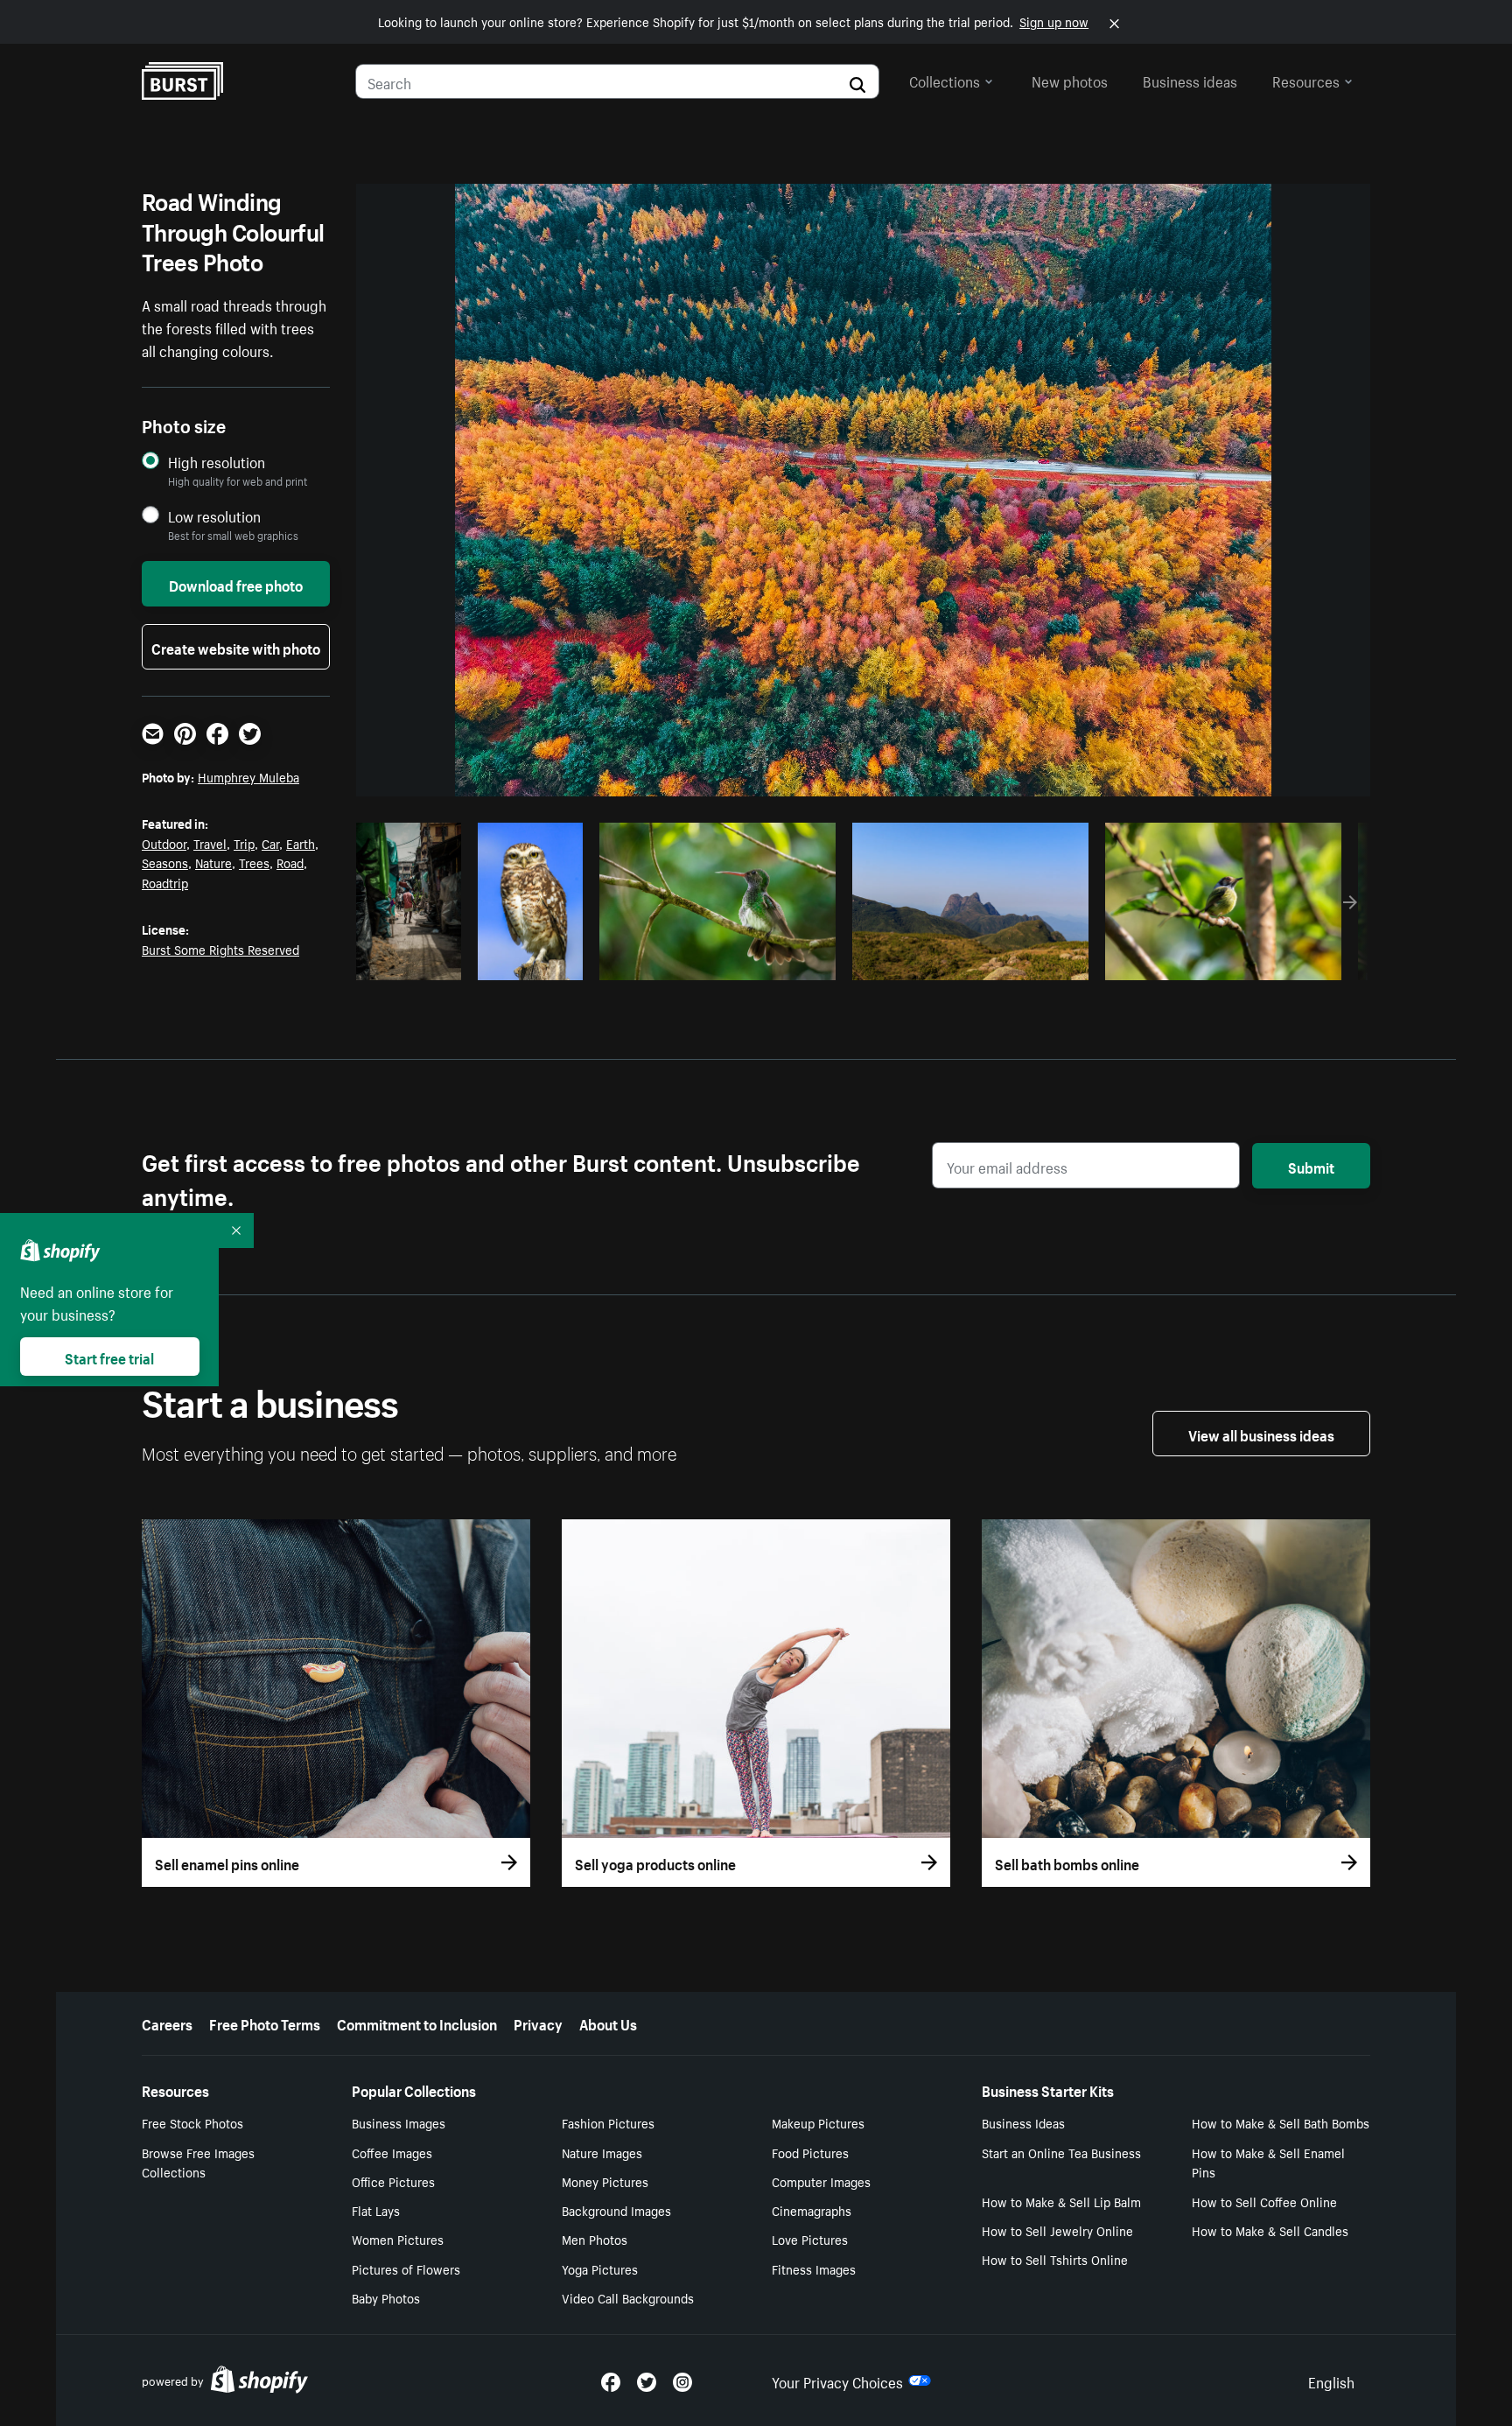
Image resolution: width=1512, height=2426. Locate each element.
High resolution (217, 462)
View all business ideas (1261, 1434)
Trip (244, 843)
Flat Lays (376, 2210)
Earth (301, 843)
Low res (415, 962)
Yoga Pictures (600, 2268)
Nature (213, 862)
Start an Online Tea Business (1061, 2152)
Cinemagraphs (812, 2210)
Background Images (616, 2210)
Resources (1306, 80)
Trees (254, 862)
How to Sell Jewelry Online (1057, 2230)
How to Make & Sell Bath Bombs (1281, 2122)
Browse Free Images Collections (198, 2162)
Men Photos (595, 2239)
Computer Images (821, 2181)
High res (715, 962)
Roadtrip (165, 882)
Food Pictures (810, 2152)
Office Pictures (393, 2181)
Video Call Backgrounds (628, 2297)
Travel (210, 843)
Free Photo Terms (265, 2023)
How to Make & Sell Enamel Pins (1268, 2162)
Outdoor (164, 843)
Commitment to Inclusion (417, 2023)
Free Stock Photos (192, 2122)
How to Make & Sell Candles (1270, 2230)
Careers (167, 2023)
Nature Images (602, 2152)
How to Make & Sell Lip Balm (1061, 2201)
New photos (1070, 80)
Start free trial (109, 1357)
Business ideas (1190, 80)
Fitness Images (814, 2268)
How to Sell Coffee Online (1264, 2201)
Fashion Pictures (608, 2122)
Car (270, 843)
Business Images (399, 2122)
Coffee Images (392, 2152)
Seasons (165, 862)
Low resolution (214, 516)
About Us (608, 2023)
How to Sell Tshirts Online (1055, 2259)
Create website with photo (236, 647)
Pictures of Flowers (406, 2268)
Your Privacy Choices (837, 2380)
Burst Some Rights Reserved (220, 949)
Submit (1311, 1166)
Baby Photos (386, 2297)
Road (290, 862)
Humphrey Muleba (248, 776)
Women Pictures (398, 2239)
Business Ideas (1023, 2122)
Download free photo (236, 584)
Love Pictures (810, 2239)
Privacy (538, 2023)
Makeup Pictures (818, 2122)
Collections (945, 80)
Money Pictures (605, 2181)
